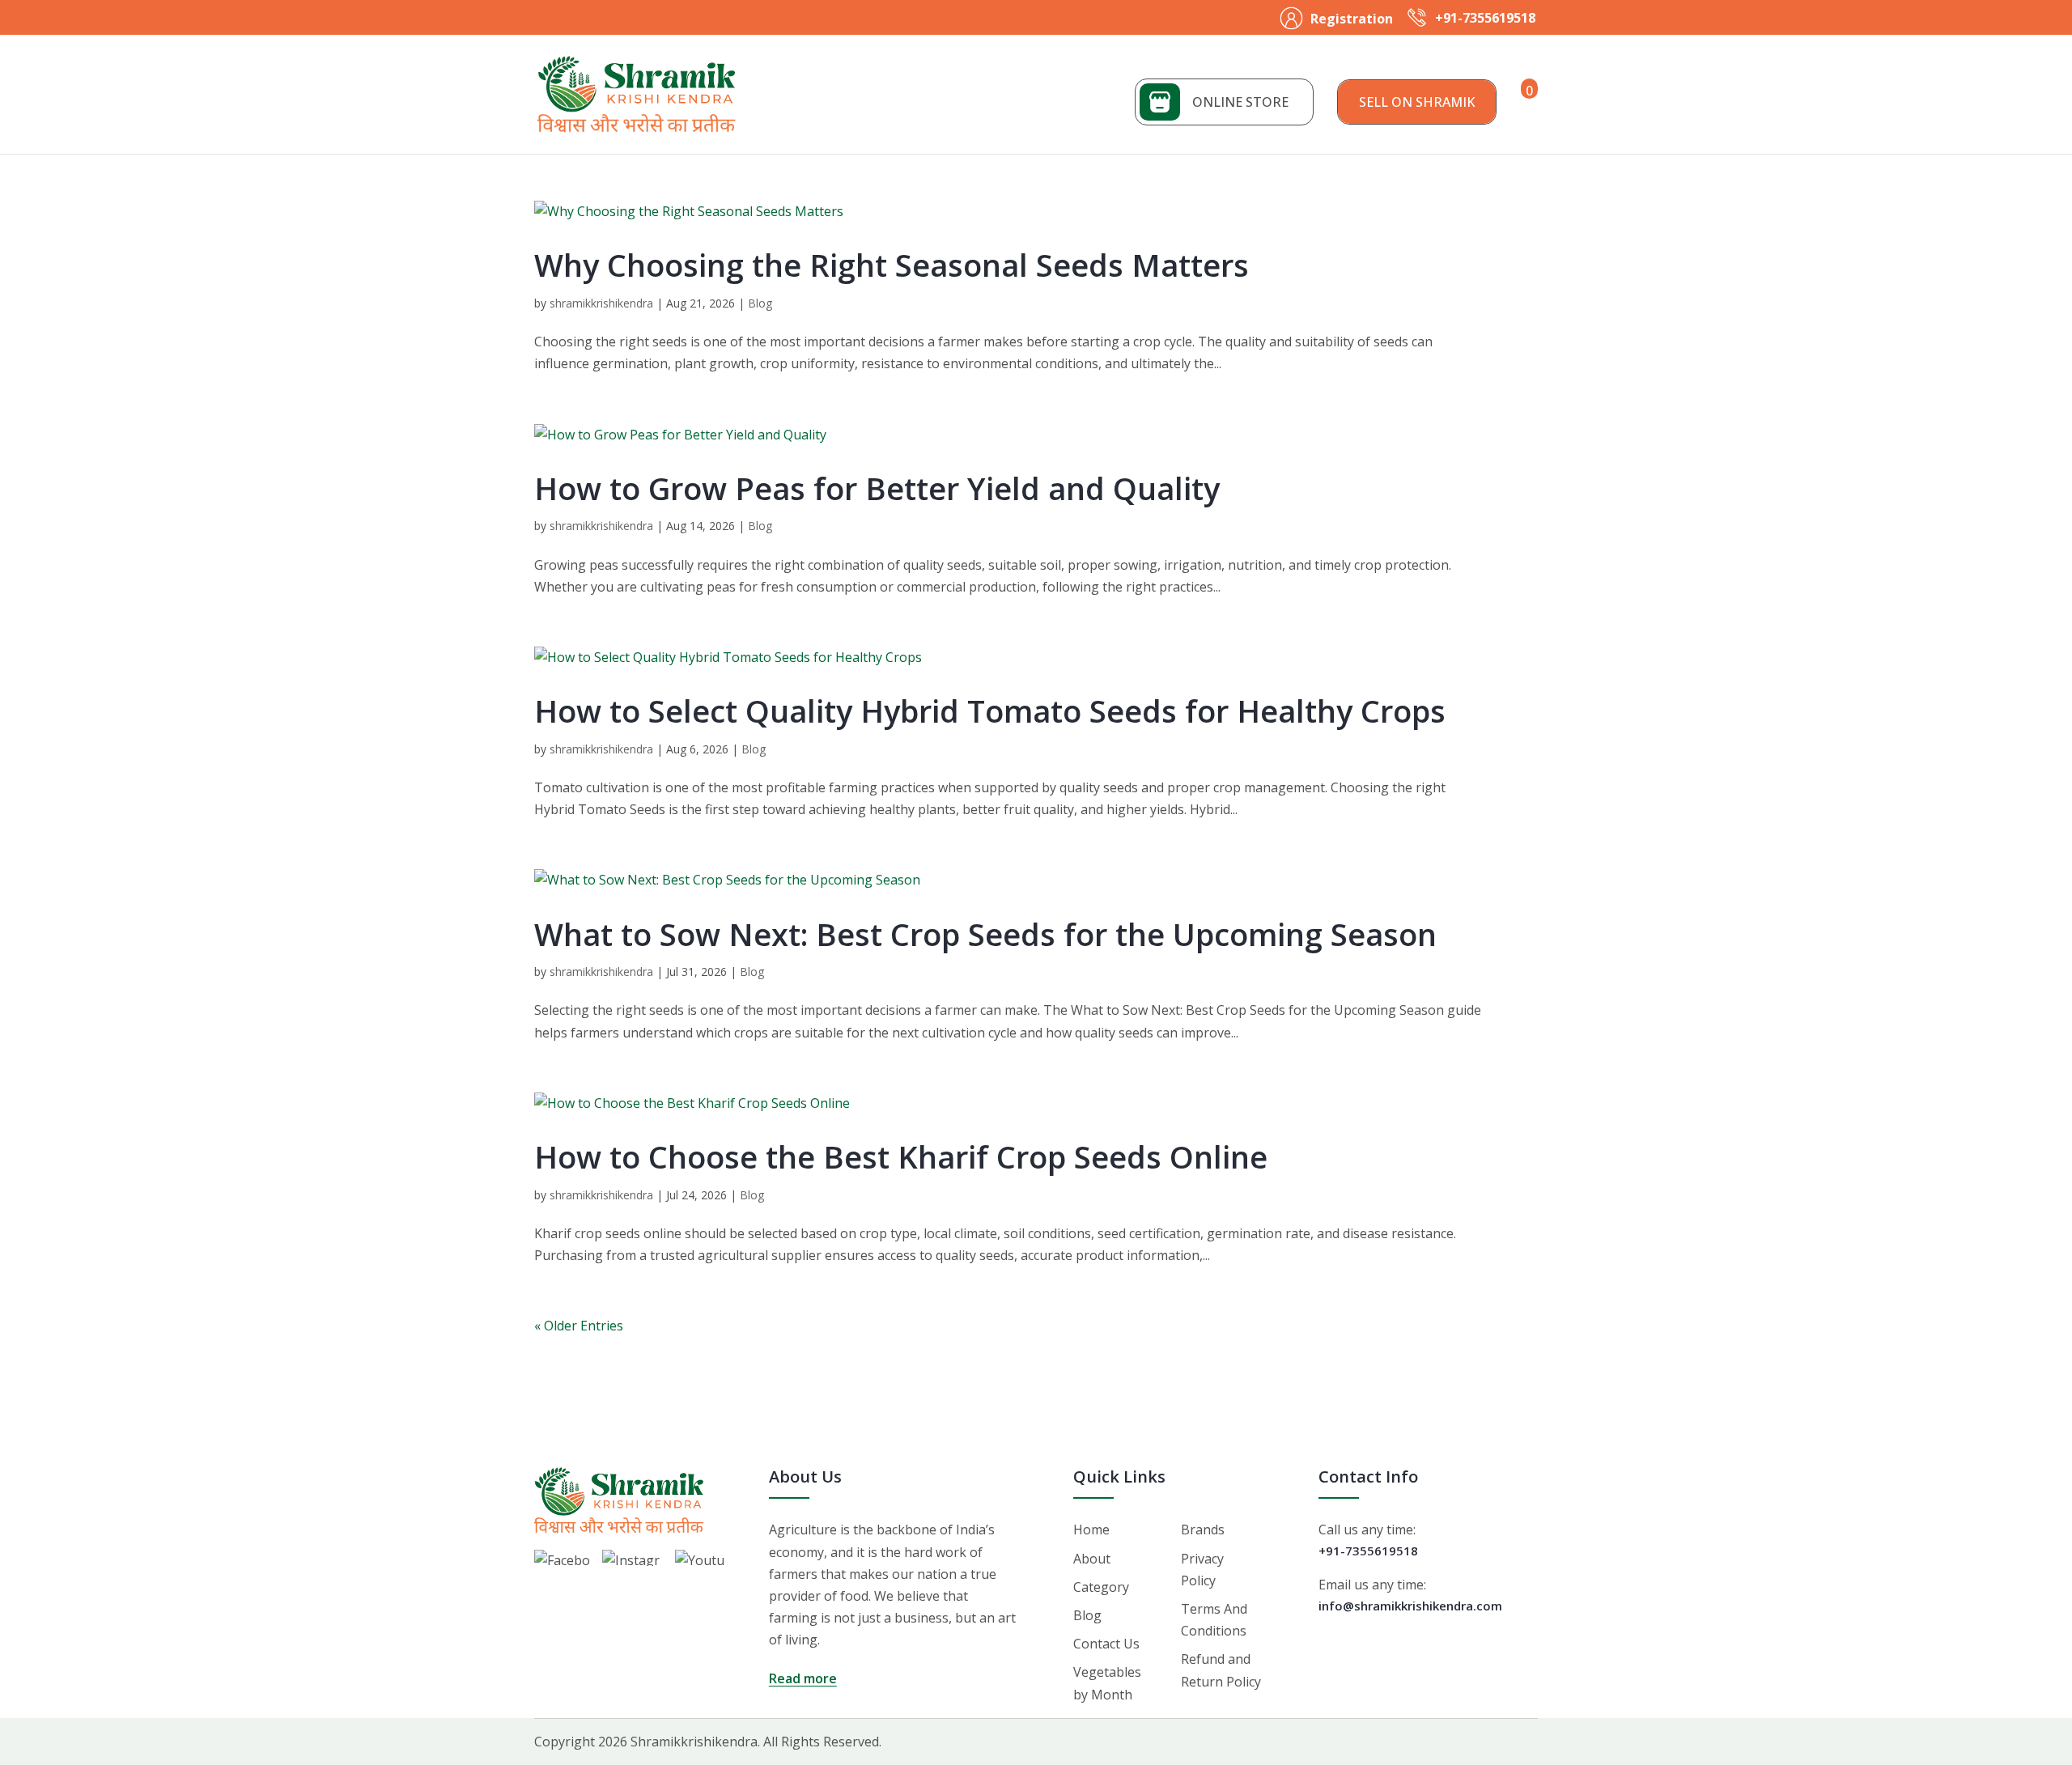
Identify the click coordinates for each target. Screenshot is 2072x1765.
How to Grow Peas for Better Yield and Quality (877, 488)
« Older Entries (579, 1326)
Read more (803, 1678)
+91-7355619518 (1485, 18)
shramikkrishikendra (601, 303)
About (1092, 1559)
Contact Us (1106, 1644)
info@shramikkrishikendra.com (1410, 1606)
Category (1101, 1587)
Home (1091, 1530)
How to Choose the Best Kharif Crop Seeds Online (901, 1156)
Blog (760, 303)
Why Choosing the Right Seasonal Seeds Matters (892, 265)
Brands (1203, 1530)
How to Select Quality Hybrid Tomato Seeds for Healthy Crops (990, 711)
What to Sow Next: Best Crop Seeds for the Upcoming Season (985, 934)
